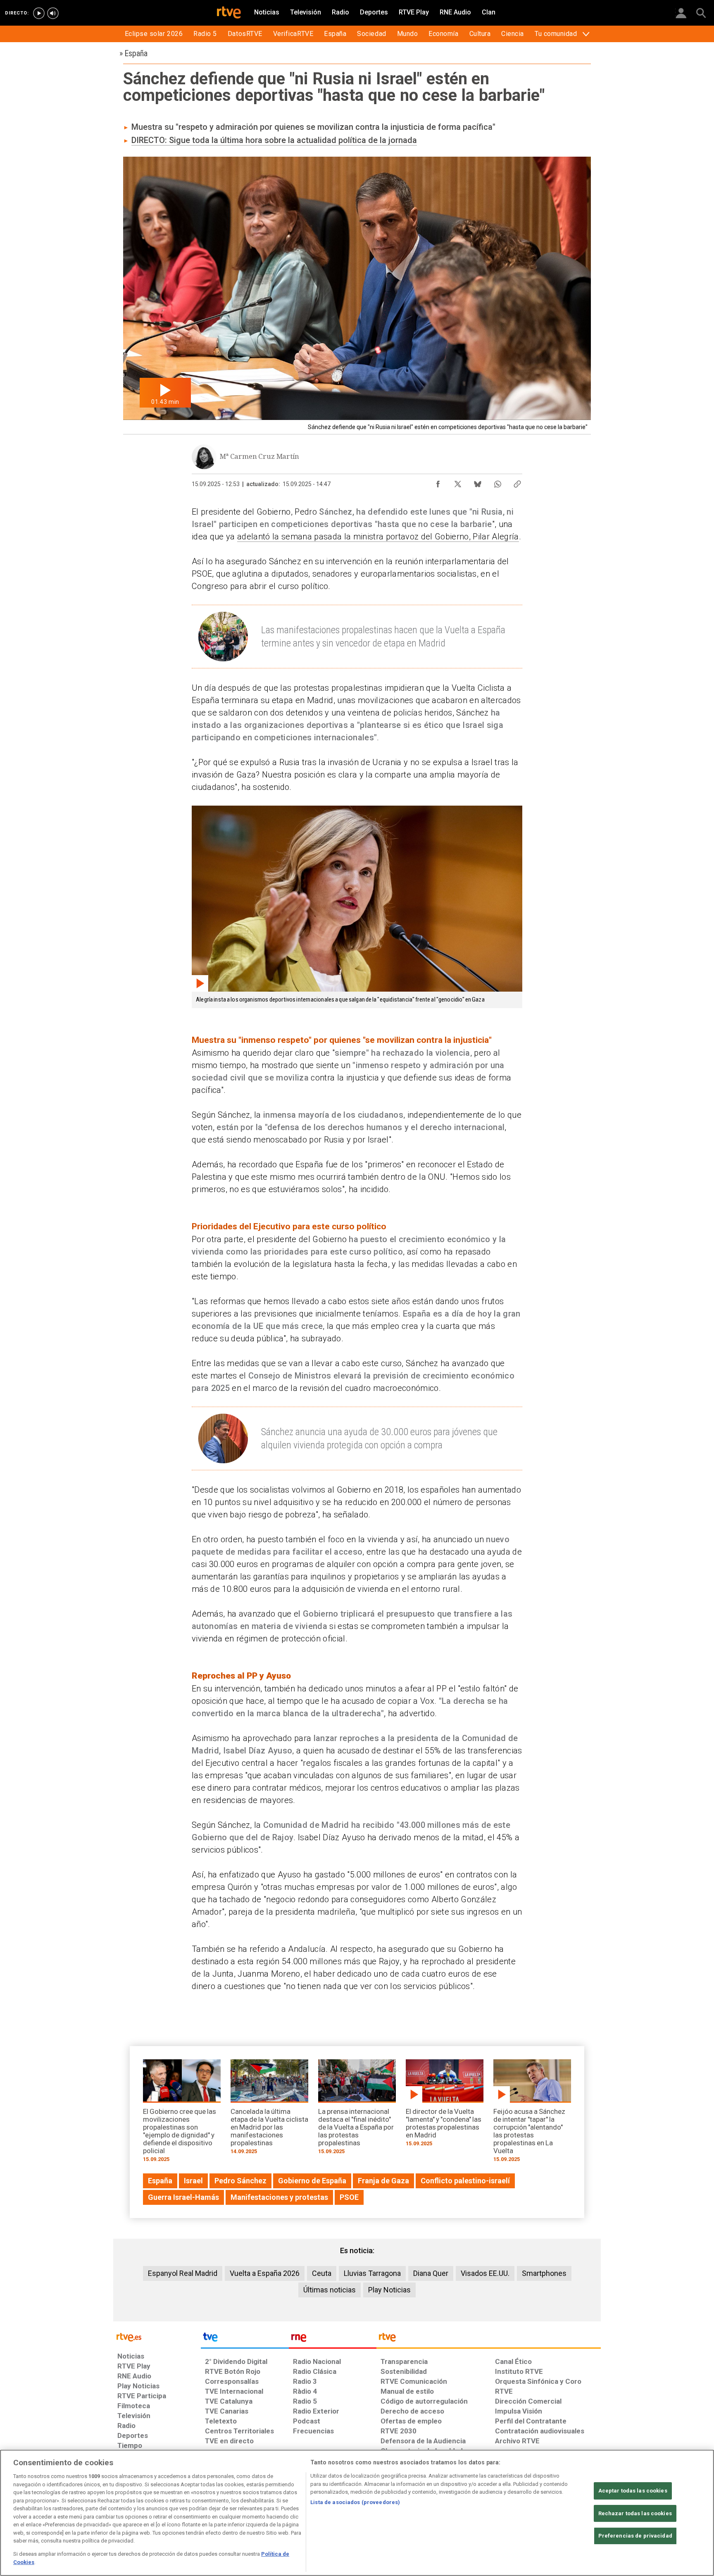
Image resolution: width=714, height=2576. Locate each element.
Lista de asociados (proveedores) (355, 2502)
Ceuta (322, 2273)
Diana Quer (431, 2273)
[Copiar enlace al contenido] (517, 482)
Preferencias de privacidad (635, 2536)
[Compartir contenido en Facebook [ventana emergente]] (438, 482)
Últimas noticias (330, 2290)
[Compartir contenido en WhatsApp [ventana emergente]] (497, 482)
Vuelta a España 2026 (265, 2273)
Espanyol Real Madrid (183, 2273)
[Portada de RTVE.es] (229, 13)
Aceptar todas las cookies (633, 2491)
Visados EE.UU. (485, 2273)
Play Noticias (389, 2290)
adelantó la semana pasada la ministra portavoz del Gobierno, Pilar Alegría (378, 537)
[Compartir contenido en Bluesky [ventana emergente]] (478, 482)
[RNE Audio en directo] (53, 13)
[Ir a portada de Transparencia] (489, 2339)
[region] (357, 2513)
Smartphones (544, 2273)
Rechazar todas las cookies (635, 2513)
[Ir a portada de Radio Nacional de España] (333, 2339)
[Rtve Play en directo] (39, 13)
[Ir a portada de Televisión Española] (245, 2339)
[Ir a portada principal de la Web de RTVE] (157, 2336)
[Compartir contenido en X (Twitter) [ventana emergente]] (458, 482)
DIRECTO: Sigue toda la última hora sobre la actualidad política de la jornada (274, 140)
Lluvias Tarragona (372, 2273)
